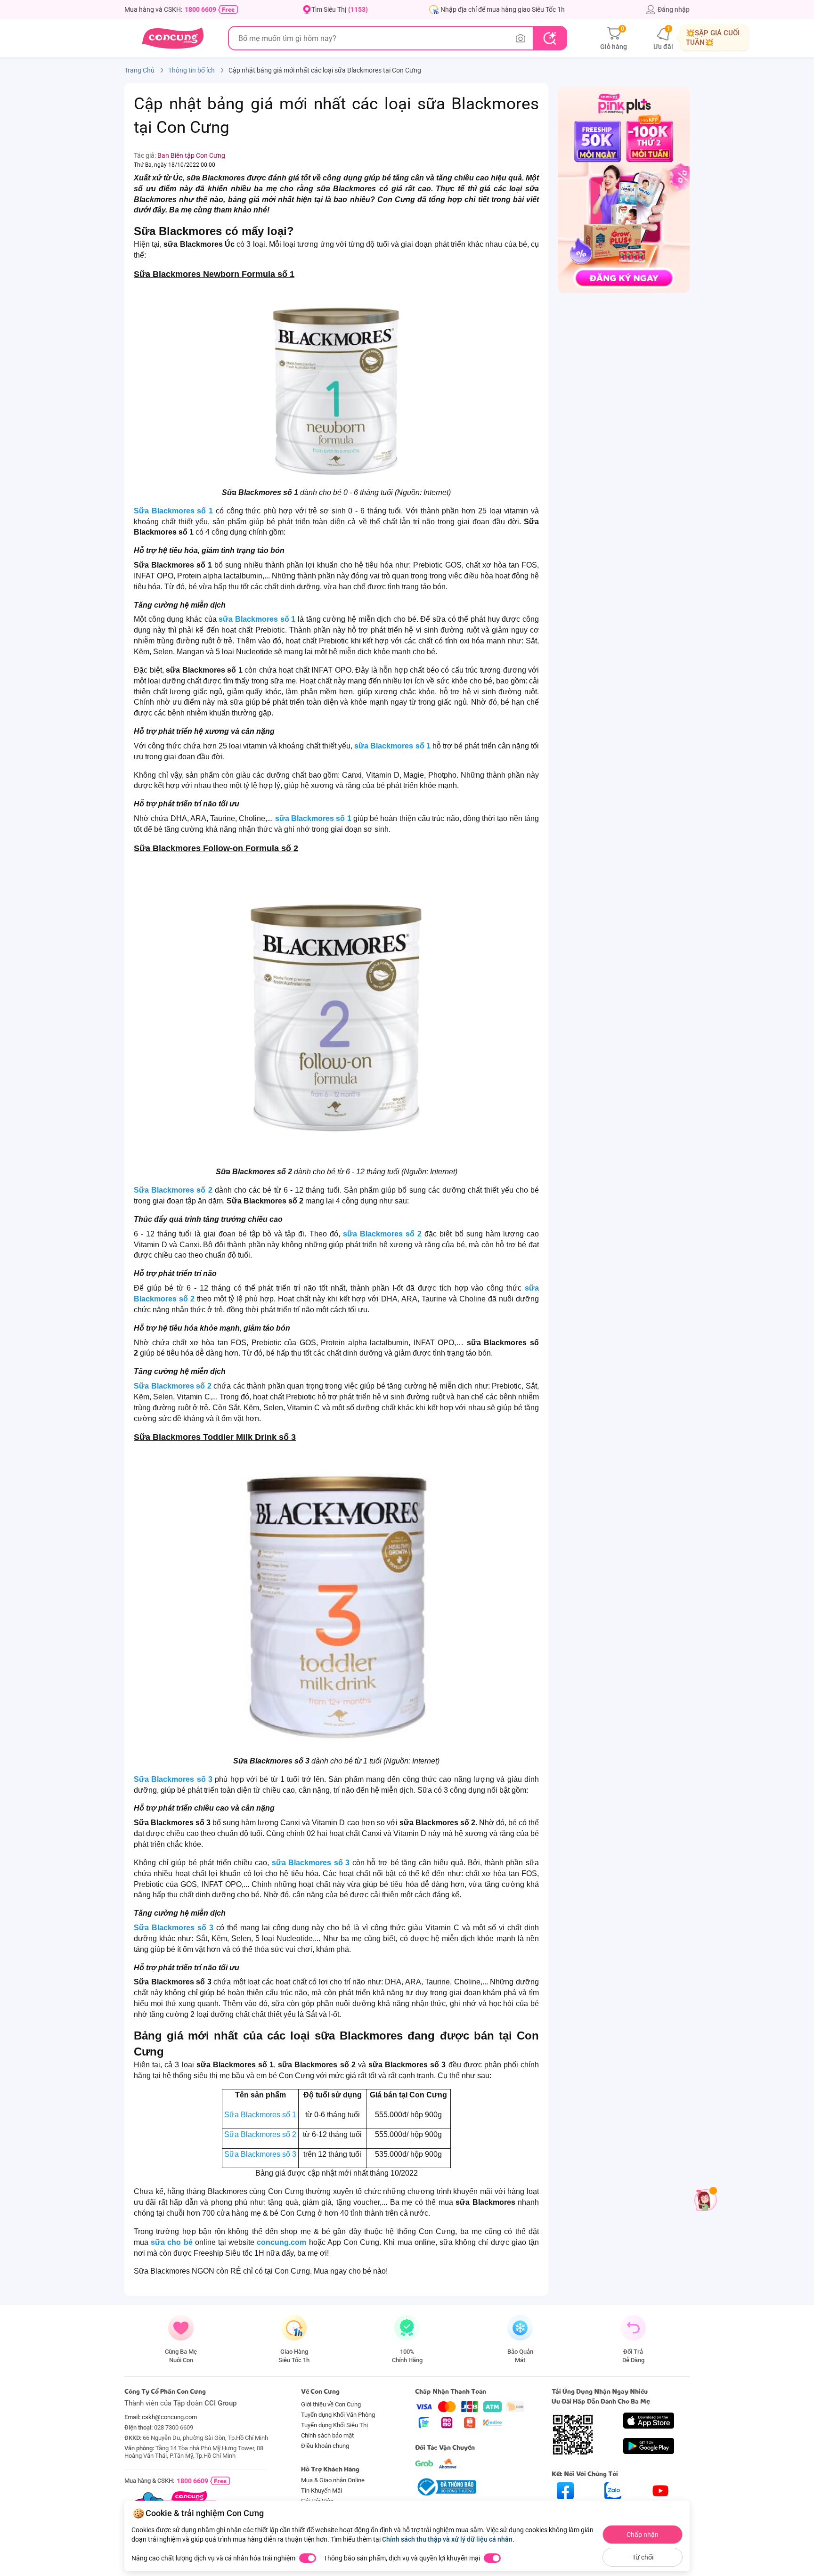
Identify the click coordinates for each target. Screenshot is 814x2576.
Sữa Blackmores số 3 (173, 1779)
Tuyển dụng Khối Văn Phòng (338, 2415)
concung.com (281, 2242)
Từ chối (643, 2557)
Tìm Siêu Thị (340, 9)
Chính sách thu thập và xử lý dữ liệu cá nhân (447, 2539)
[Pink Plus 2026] (624, 189)
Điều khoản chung (325, 2446)
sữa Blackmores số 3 (311, 1863)
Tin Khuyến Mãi (322, 2491)
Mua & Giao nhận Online (333, 2480)
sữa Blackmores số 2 (382, 1234)
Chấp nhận (643, 2535)
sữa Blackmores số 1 (257, 619)
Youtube (661, 2507)
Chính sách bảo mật (327, 2435)
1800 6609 (200, 9)
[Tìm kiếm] (549, 38)
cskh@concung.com (169, 2417)
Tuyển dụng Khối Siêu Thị (334, 2425)
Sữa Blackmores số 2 (173, 1190)
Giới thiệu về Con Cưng (331, 2404)
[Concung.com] (173, 38)
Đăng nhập (674, 9)
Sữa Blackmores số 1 (173, 511)
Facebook (565, 2507)
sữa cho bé (171, 2242)
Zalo (613, 2507)
